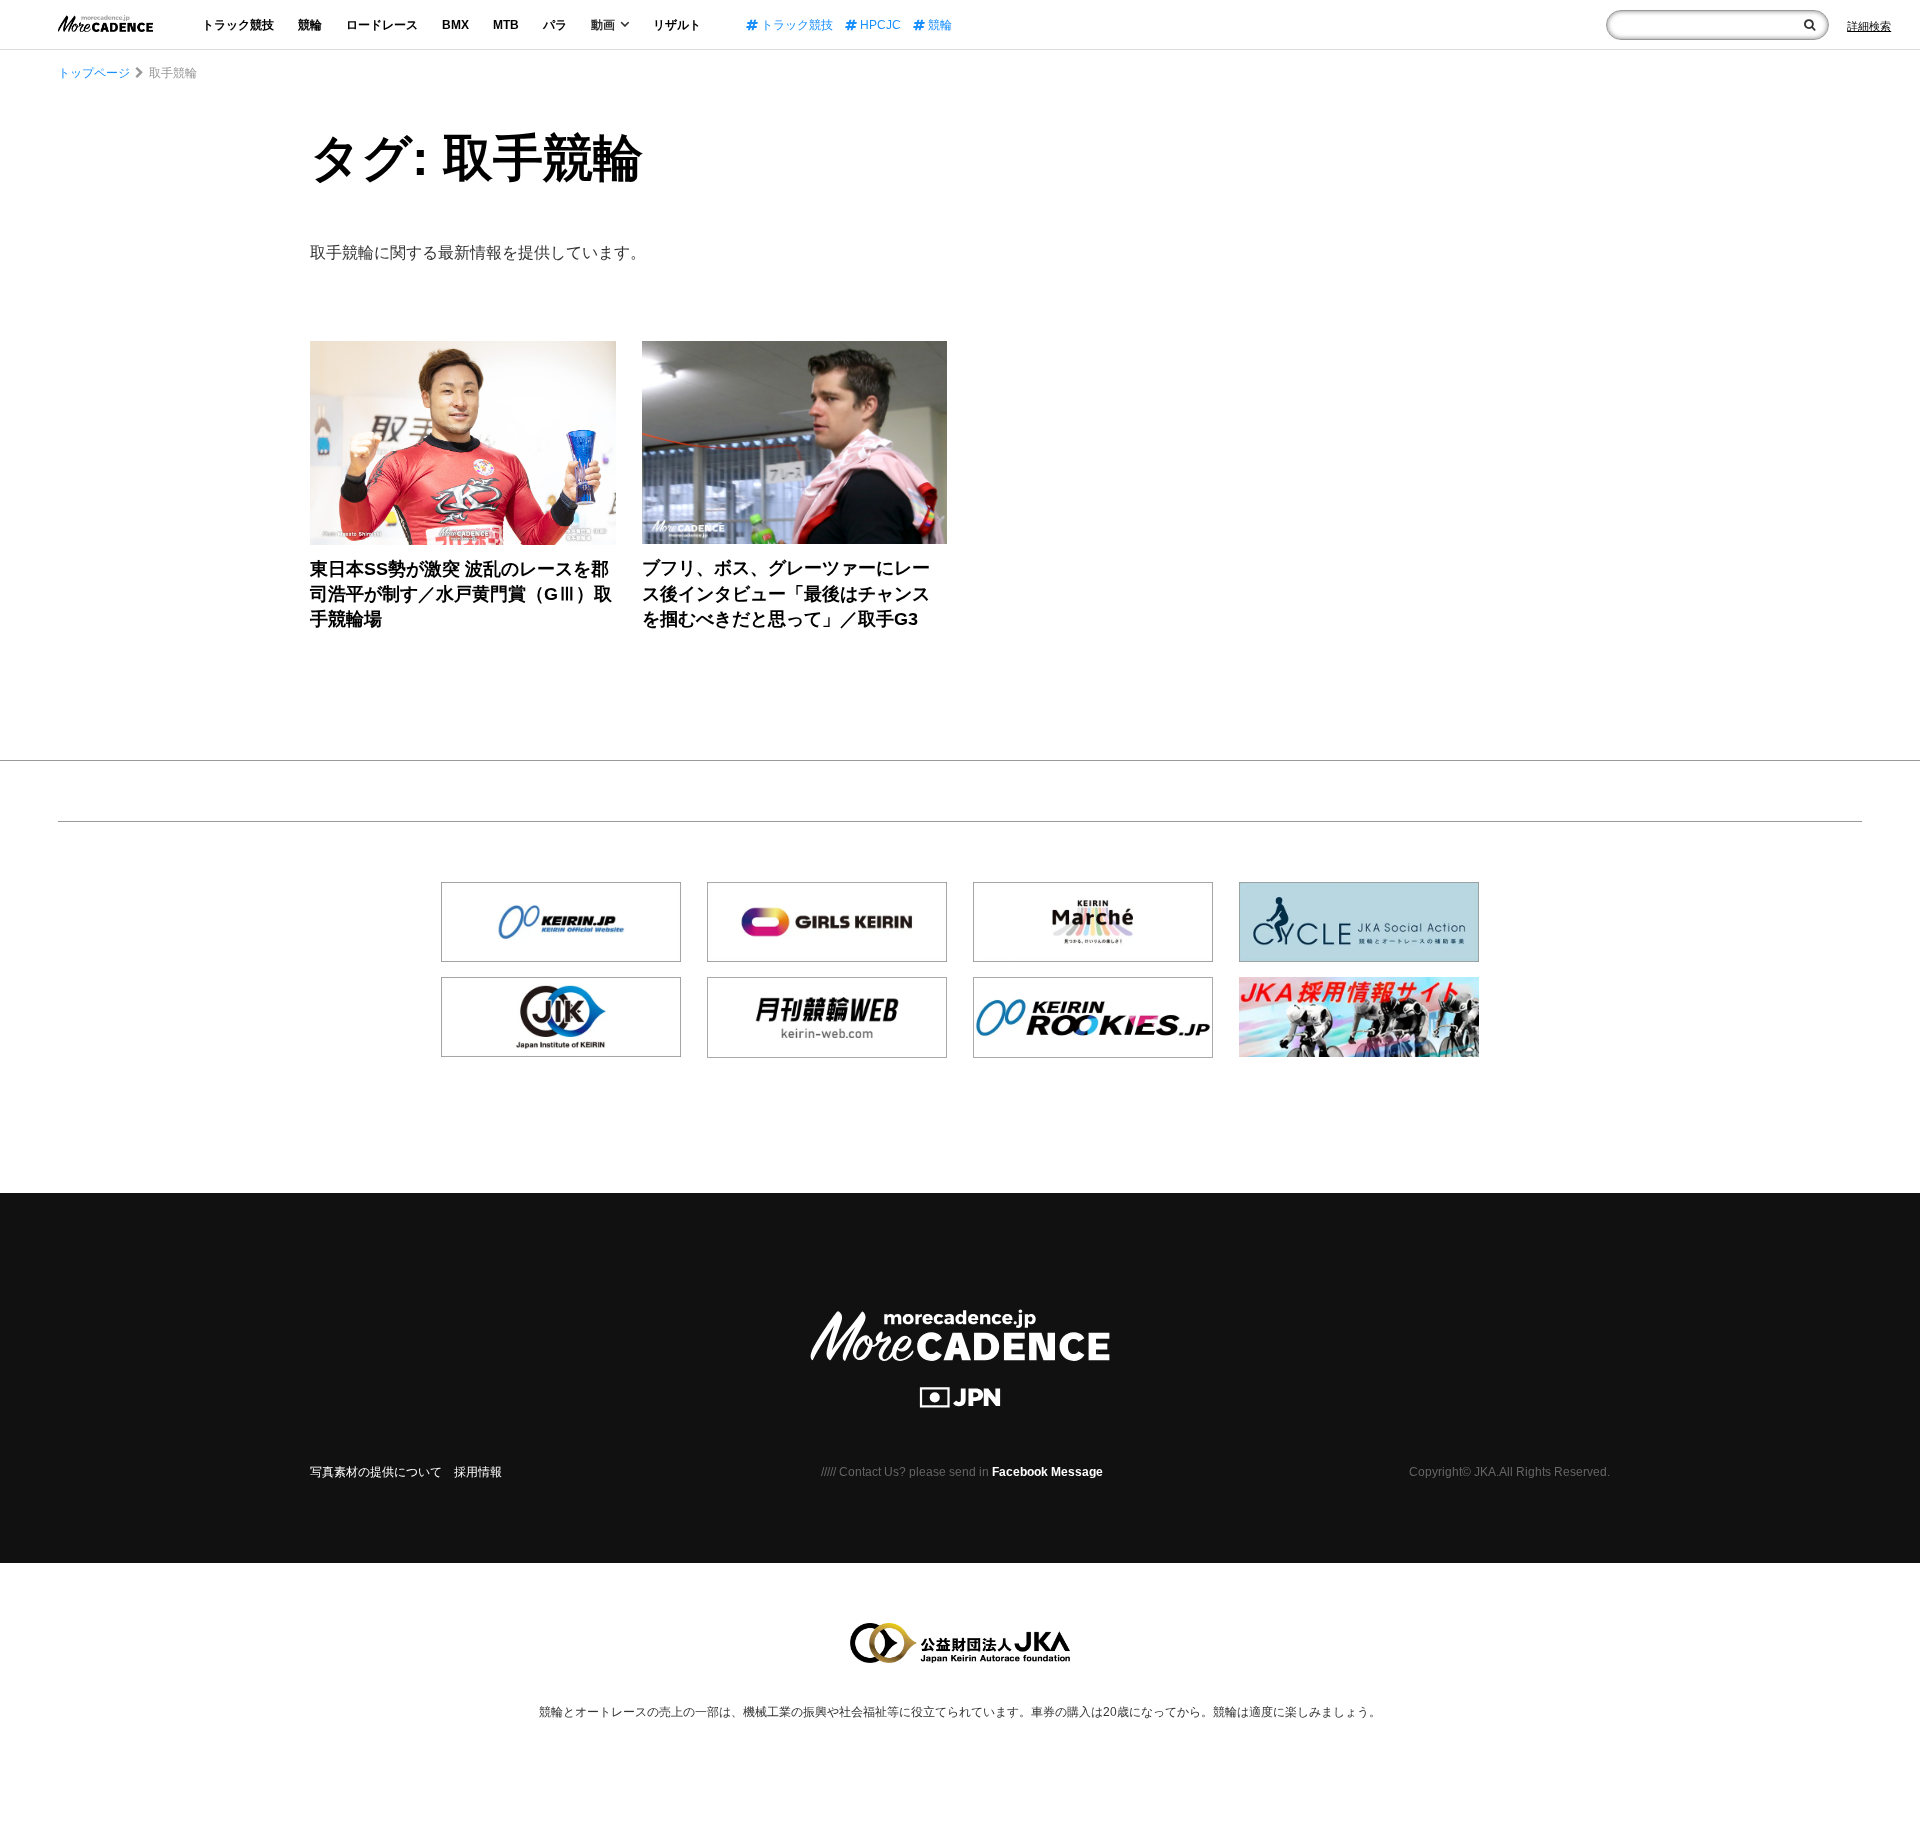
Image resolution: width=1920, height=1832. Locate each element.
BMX (455, 25)
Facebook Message (1047, 1472)
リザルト (677, 25)
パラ (555, 25)
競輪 (310, 25)
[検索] (1809, 25)
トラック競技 (238, 25)
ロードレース (382, 25)
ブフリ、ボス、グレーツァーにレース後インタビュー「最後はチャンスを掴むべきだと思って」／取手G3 (786, 593)
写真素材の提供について (376, 1472)
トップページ (94, 73)
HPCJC (879, 25)
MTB (506, 25)
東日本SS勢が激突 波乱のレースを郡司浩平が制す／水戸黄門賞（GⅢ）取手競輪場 (461, 594)
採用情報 (478, 1472)
